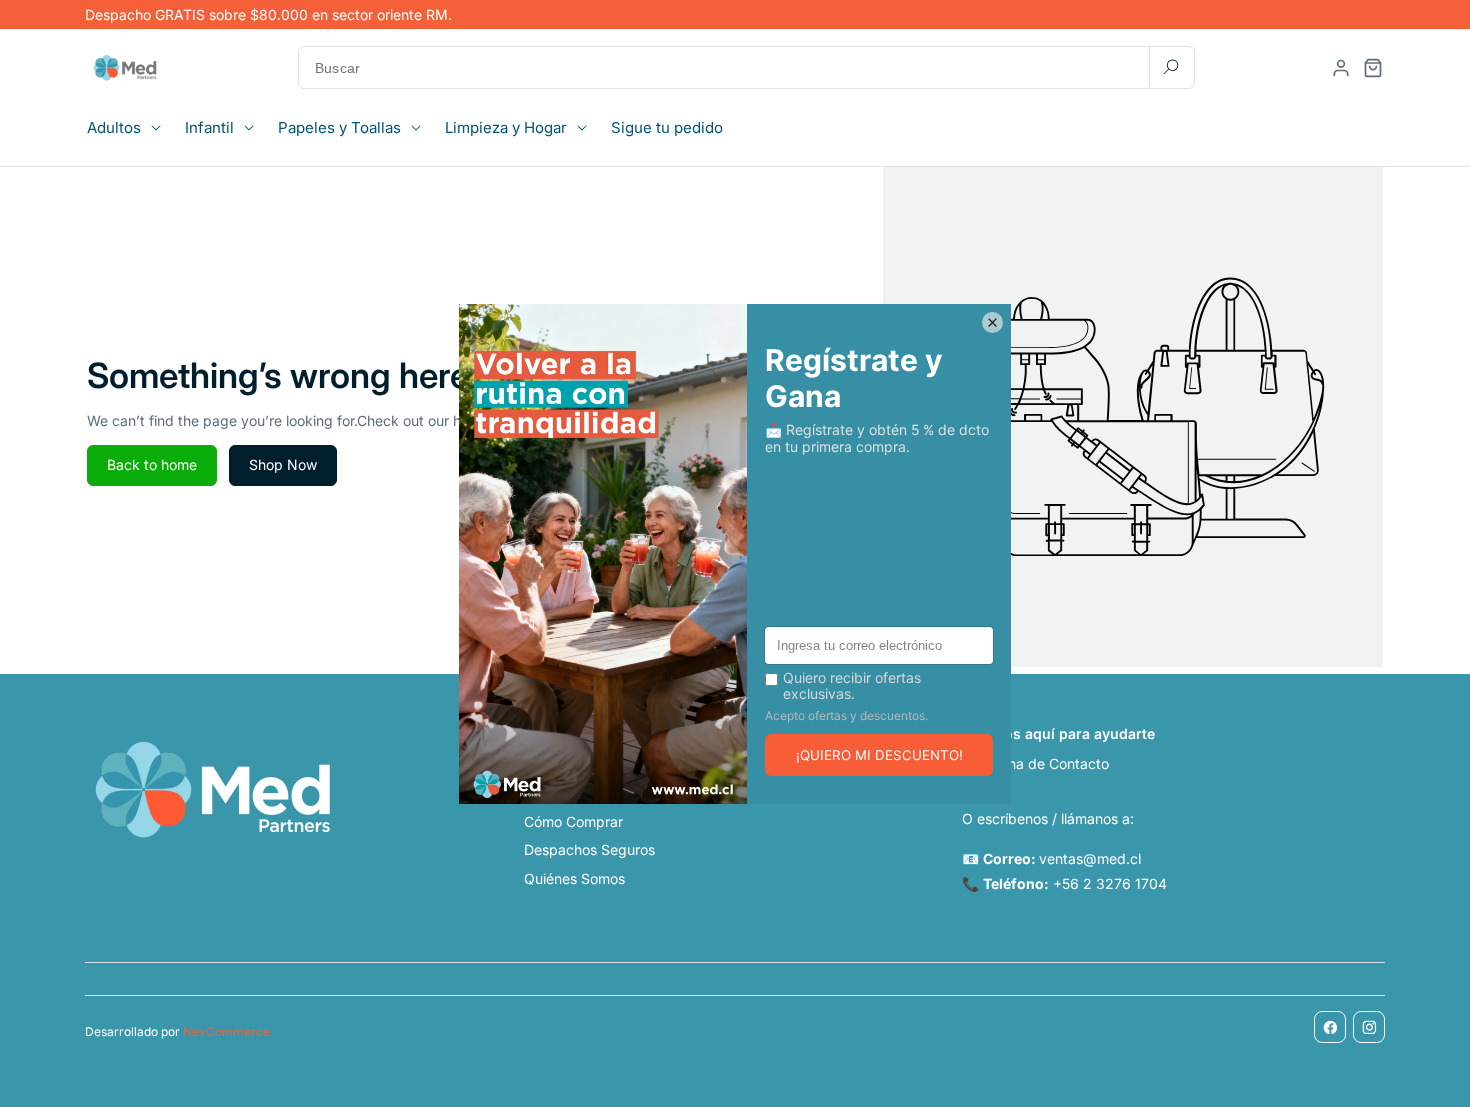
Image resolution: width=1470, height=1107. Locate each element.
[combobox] (746, 67)
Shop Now (283, 464)
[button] (130, 128)
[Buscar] (1171, 66)
